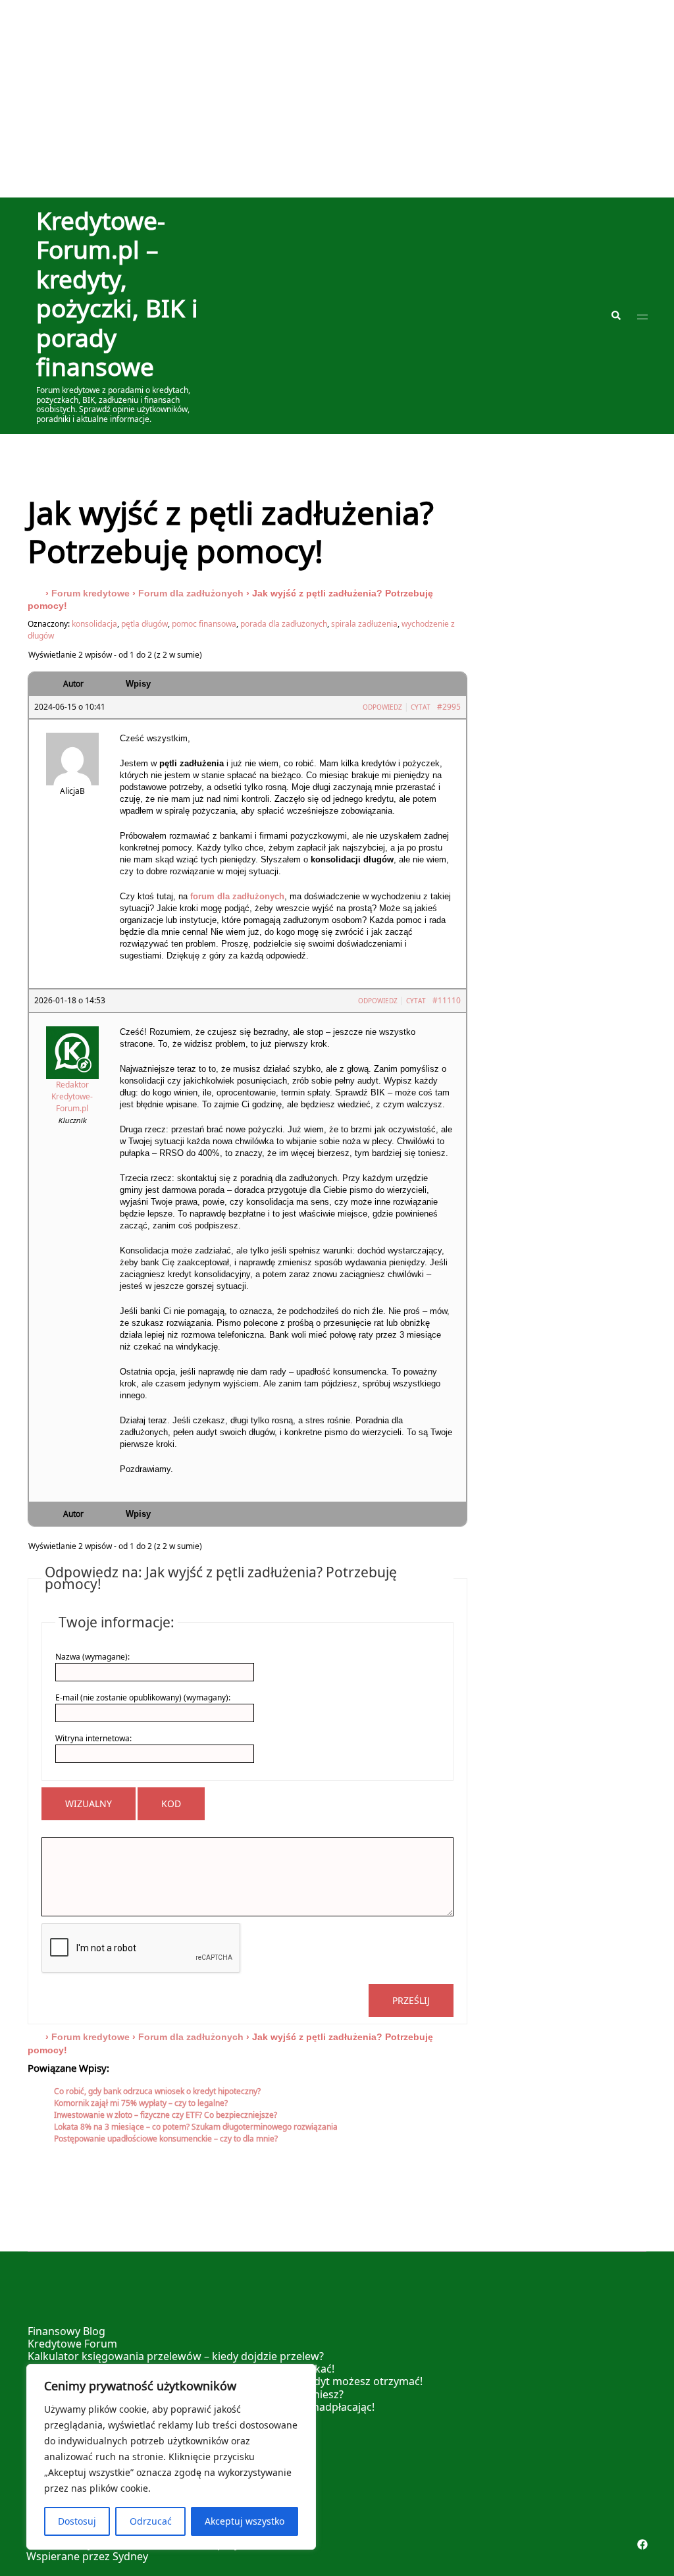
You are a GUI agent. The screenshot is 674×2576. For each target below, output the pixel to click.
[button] (615, 315)
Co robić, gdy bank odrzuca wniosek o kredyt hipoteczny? (157, 2091)
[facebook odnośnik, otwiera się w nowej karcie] (642, 2544)
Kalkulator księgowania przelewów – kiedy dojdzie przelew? (176, 2356)
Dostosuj (77, 2521)
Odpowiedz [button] (382, 707)
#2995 (449, 707)
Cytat (421, 707)
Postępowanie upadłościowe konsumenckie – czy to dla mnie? (166, 2139)
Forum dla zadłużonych (191, 593)
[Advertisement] (337, 99)
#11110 (447, 1000)
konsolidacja (94, 624)
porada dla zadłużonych (284, 624)
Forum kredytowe (91, 593)
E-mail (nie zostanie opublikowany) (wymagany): (143, 1697)
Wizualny (89, 1803)
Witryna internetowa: (93, 1738)
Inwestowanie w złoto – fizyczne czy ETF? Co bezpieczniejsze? (166, 2115)
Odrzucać (151, 2521)
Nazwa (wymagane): (92, 1657)
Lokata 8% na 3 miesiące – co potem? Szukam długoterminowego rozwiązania (196, 2127)
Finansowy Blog (66, 2331)
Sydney (130, 2556)
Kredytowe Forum (72, 2344)
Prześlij (411, 2000)
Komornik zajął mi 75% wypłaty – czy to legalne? (141, 2103)
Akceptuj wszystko (245, 2521)
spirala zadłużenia (364, 624)
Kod (171, 1803)
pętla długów (144, 624)
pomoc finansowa (204, 624)
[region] (171, 2457)
